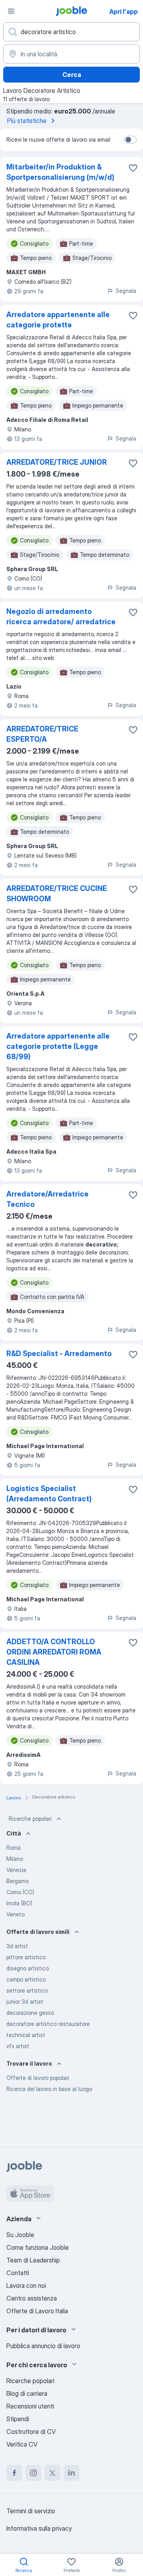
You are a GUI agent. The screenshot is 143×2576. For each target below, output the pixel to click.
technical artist (26, 2035)
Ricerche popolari (30, 1819)
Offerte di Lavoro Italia (37, 2311)
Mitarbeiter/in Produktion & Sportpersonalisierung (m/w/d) (60, 172)
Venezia (16, 1870)
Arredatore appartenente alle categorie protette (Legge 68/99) (58, 1046)
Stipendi (18, 2419)
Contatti (18, 2273)
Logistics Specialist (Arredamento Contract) (49, 1494)
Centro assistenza (32, 2298)
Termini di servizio (31, 2511)
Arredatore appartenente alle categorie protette (58, 320)
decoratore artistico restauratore (48, 2024)
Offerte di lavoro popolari (38, 2078)
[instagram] (33, 2473)
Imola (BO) (19, 1903)
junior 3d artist (25, 2002)
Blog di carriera (27, 2393)
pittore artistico (26, 1957)
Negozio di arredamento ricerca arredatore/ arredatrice (61, 617)
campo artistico (26, 1979)
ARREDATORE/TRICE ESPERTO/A (42, 734)
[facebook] (14, 2473)
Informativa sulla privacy (39, 2528)
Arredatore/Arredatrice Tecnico (47, 1199)
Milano (15, 1859)
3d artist (17, 1946)
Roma (14, 1848)
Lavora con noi (26, 2286)
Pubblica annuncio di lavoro (43, 2346)
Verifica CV (22, 2444)
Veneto (15, 1914)
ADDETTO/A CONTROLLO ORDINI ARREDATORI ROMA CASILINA (54, 1652)
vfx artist (18, 2046)
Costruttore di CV (31, 2432)
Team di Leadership (33, 2260)
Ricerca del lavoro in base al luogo (49, 2089)
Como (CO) (20, 1892)
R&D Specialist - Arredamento (59, 1353)
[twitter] (52, 2473)
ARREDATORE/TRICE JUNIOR (57, 462)
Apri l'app (124, 12)
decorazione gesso (30, 2013)
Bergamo (17, 1881)
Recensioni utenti (30, 2406)
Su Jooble (20, 2235)
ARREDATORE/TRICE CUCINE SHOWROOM (57, 894)
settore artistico (27, 1990)
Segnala (126, 291)
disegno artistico (28, 1968)
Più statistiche (27, 121)
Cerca (72, 75)
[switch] (130, 140)
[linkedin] (71, 2473)
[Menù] (11, 11)
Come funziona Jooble (38, 2247)
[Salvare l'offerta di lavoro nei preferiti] (133, 168)
